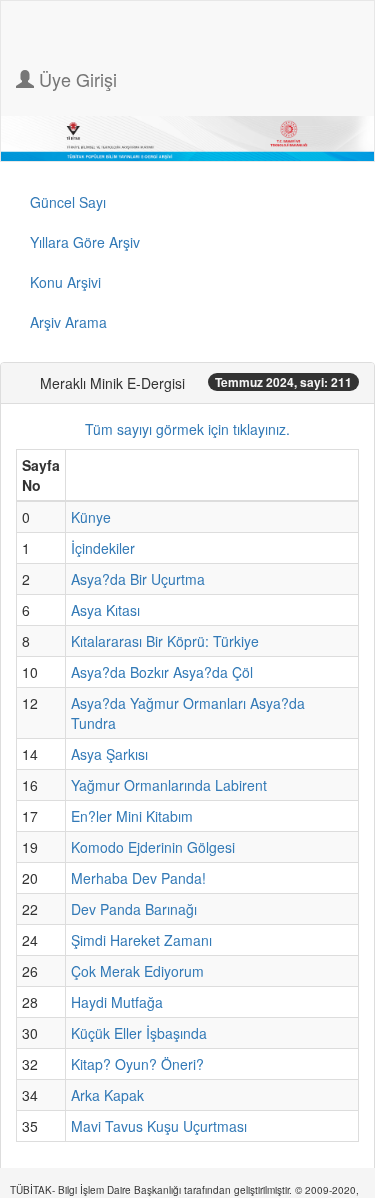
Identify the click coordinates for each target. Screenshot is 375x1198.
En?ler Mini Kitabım (132, 816)
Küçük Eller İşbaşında (139, 1033)
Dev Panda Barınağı (134, 909)
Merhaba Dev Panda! (138, 878)
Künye (91, 517)
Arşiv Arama (68, 322)
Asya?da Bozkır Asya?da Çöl (162, 672)
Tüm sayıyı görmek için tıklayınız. (187, 429)
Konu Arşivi (65, 282)
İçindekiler (103, 548)
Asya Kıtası (105, 610)
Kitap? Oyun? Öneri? (137, 1064)
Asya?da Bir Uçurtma (138, 579)
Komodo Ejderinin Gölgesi (153, 847)
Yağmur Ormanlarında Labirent (169, 785)
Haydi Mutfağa (117, 1002)
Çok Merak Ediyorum (137, 971)
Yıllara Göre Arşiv (85, 242)
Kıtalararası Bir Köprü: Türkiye (165, 641)
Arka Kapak (107, 1095)
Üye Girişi (75, 79)
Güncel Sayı (68, 202)
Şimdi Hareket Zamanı (141, 940)
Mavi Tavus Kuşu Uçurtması (159, 1126)
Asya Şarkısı (109, 754)
